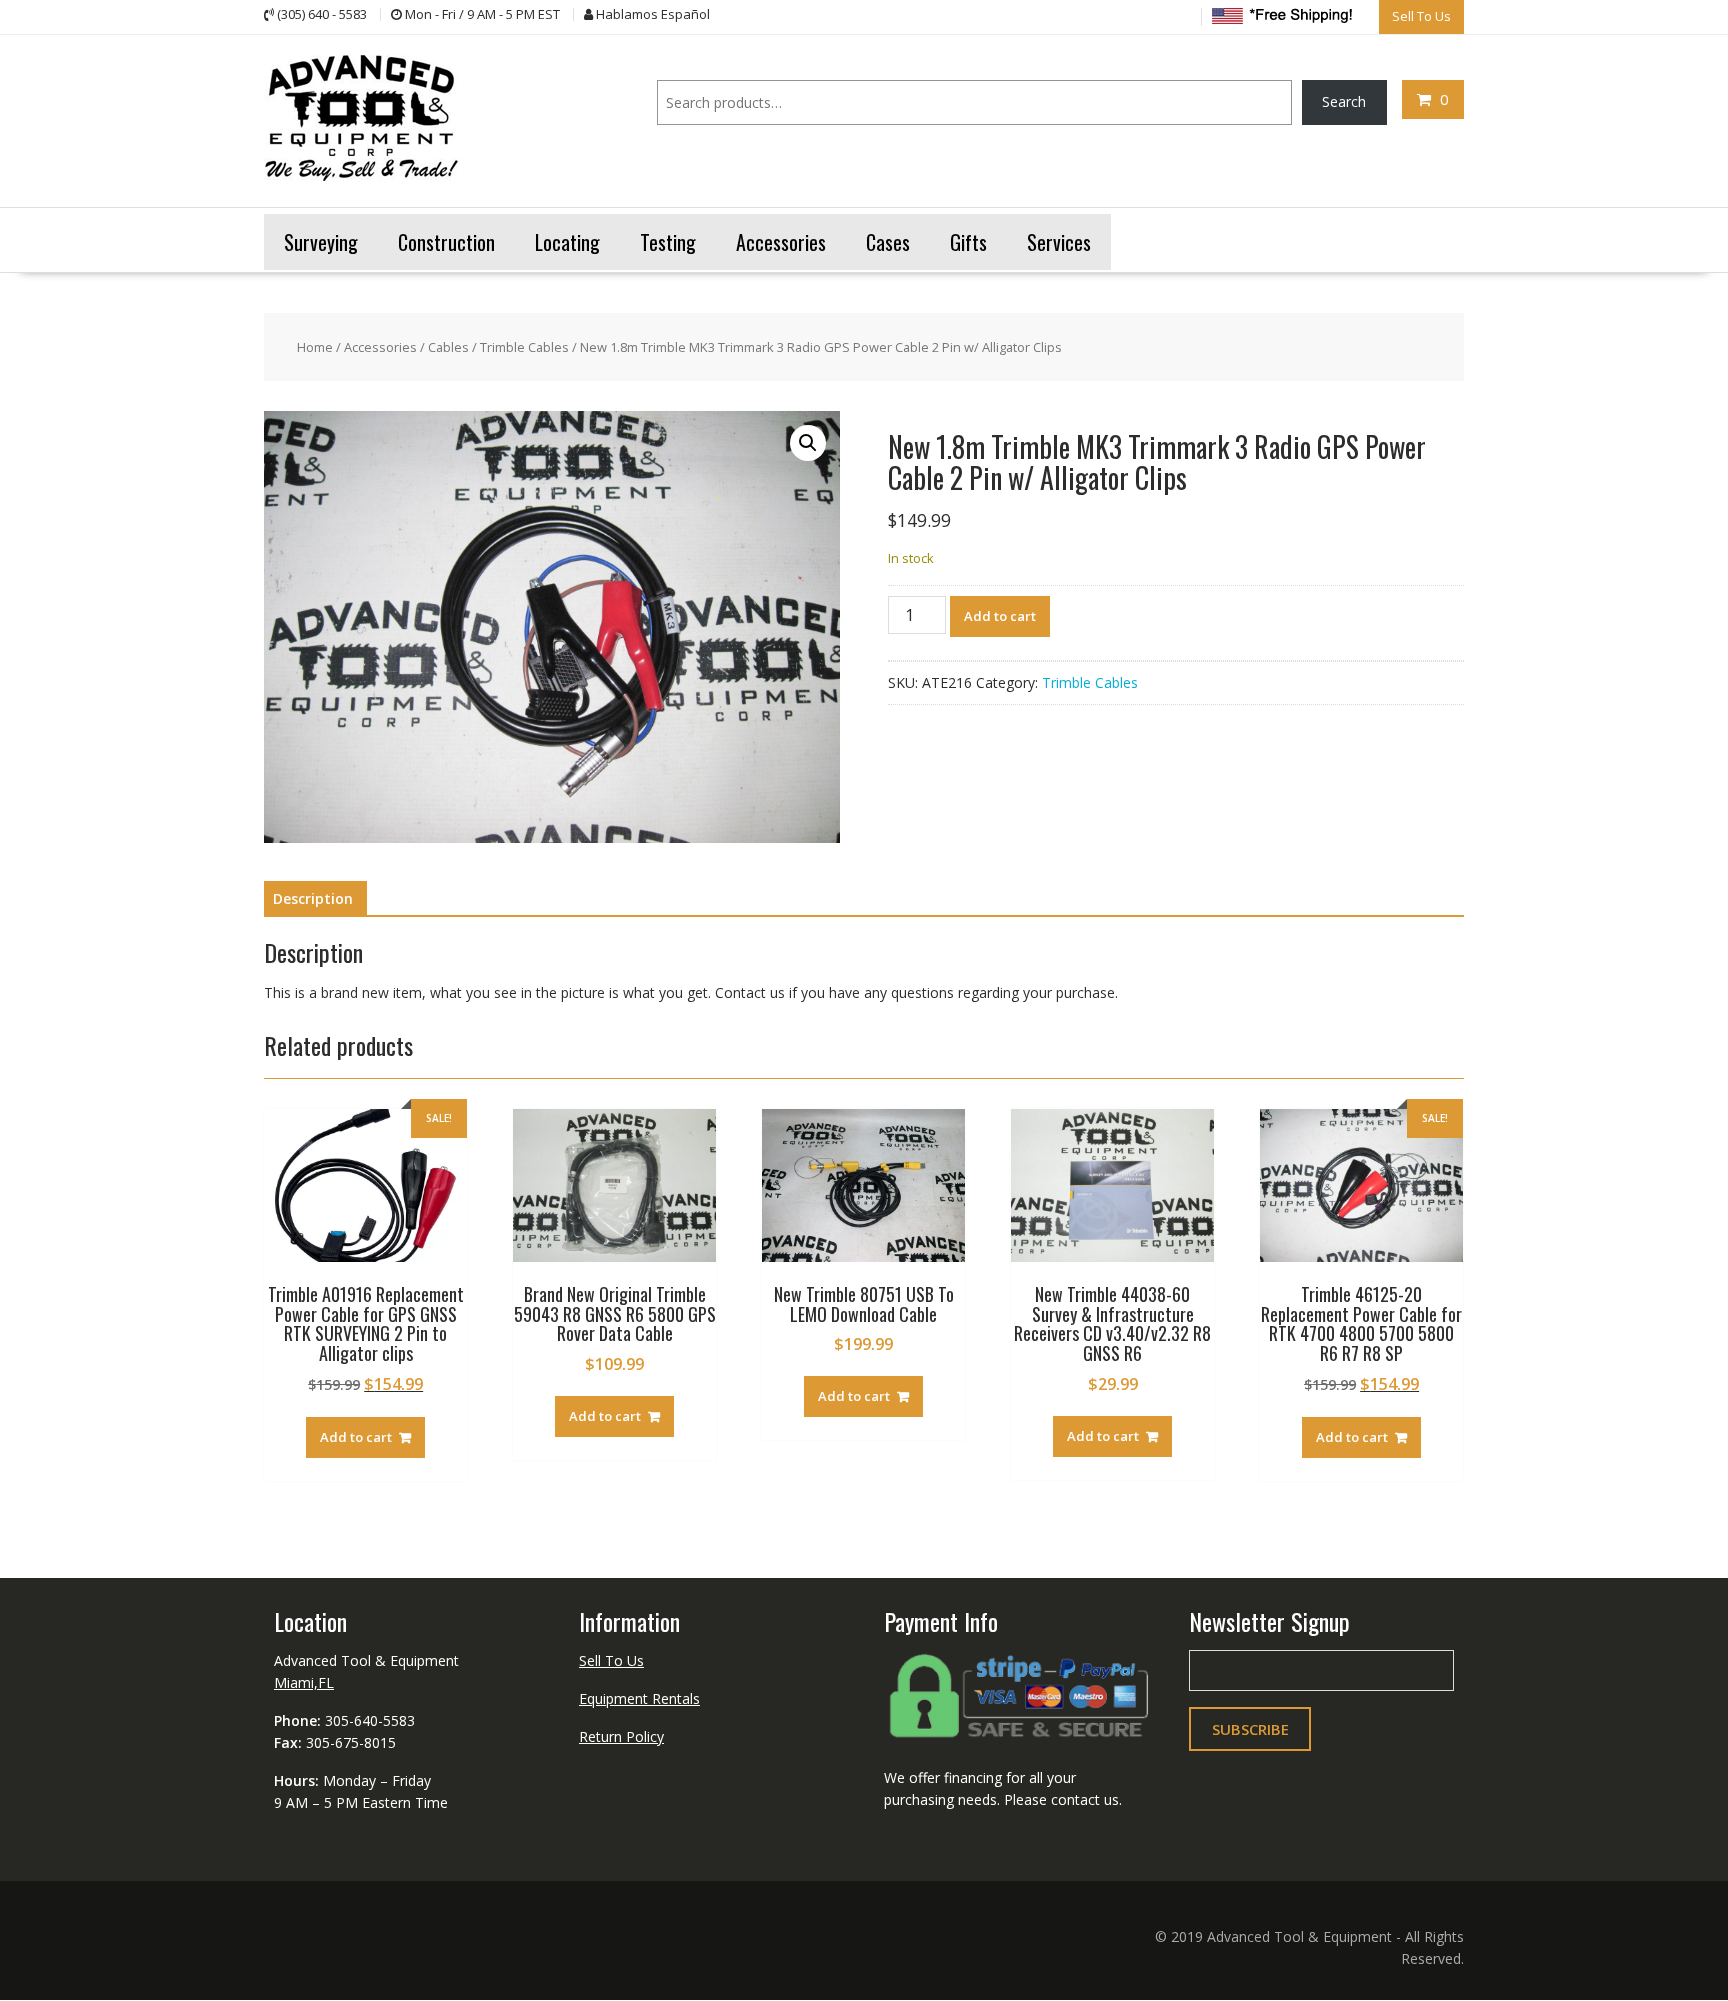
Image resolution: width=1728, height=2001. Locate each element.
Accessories (380, 347)
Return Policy (621, 1736)
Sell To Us (611, 1660)
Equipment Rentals (639, 1698)
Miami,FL (304, 1682)
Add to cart (1000, 616)
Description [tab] (313, 898)
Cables (448, 347)
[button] (808, 443)
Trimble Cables (524, 347)
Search (1344, 101)
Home (315, 347)
